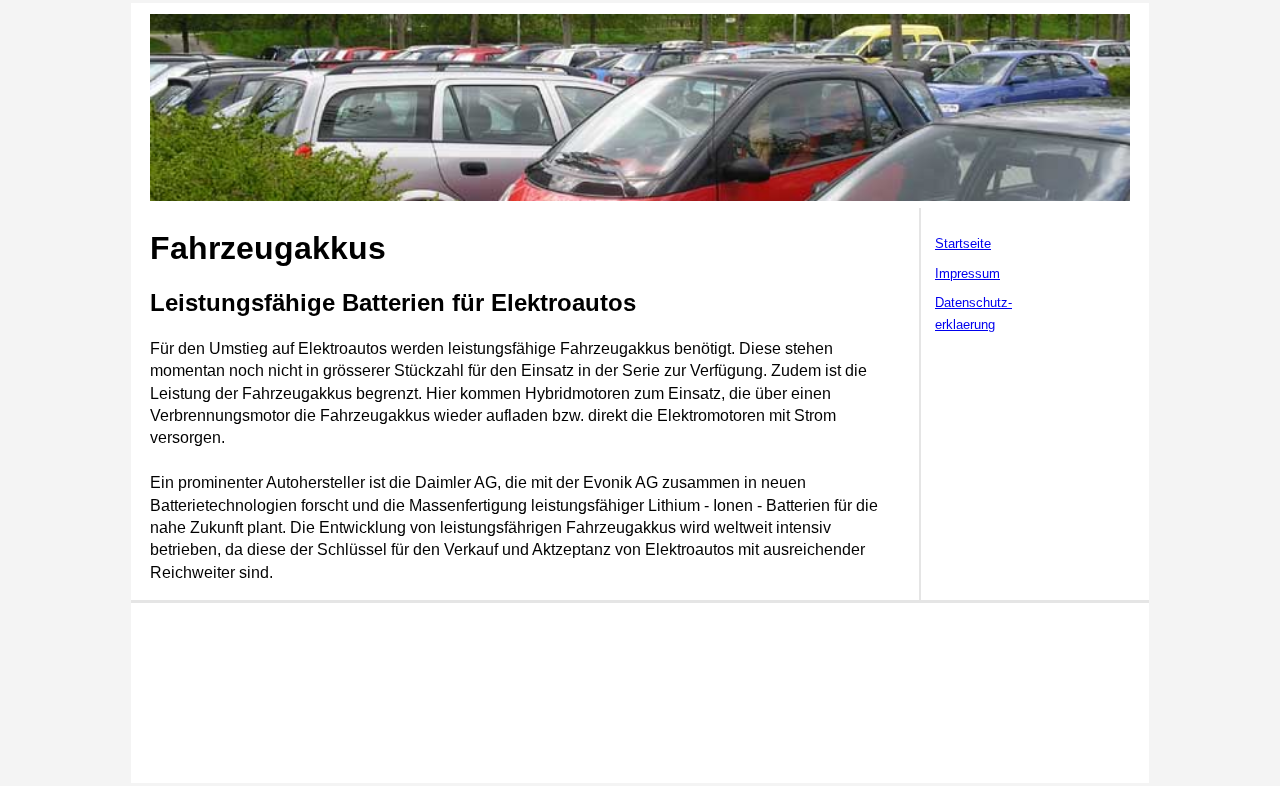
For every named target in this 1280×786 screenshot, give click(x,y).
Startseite (963, 243)
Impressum (967, 273)
